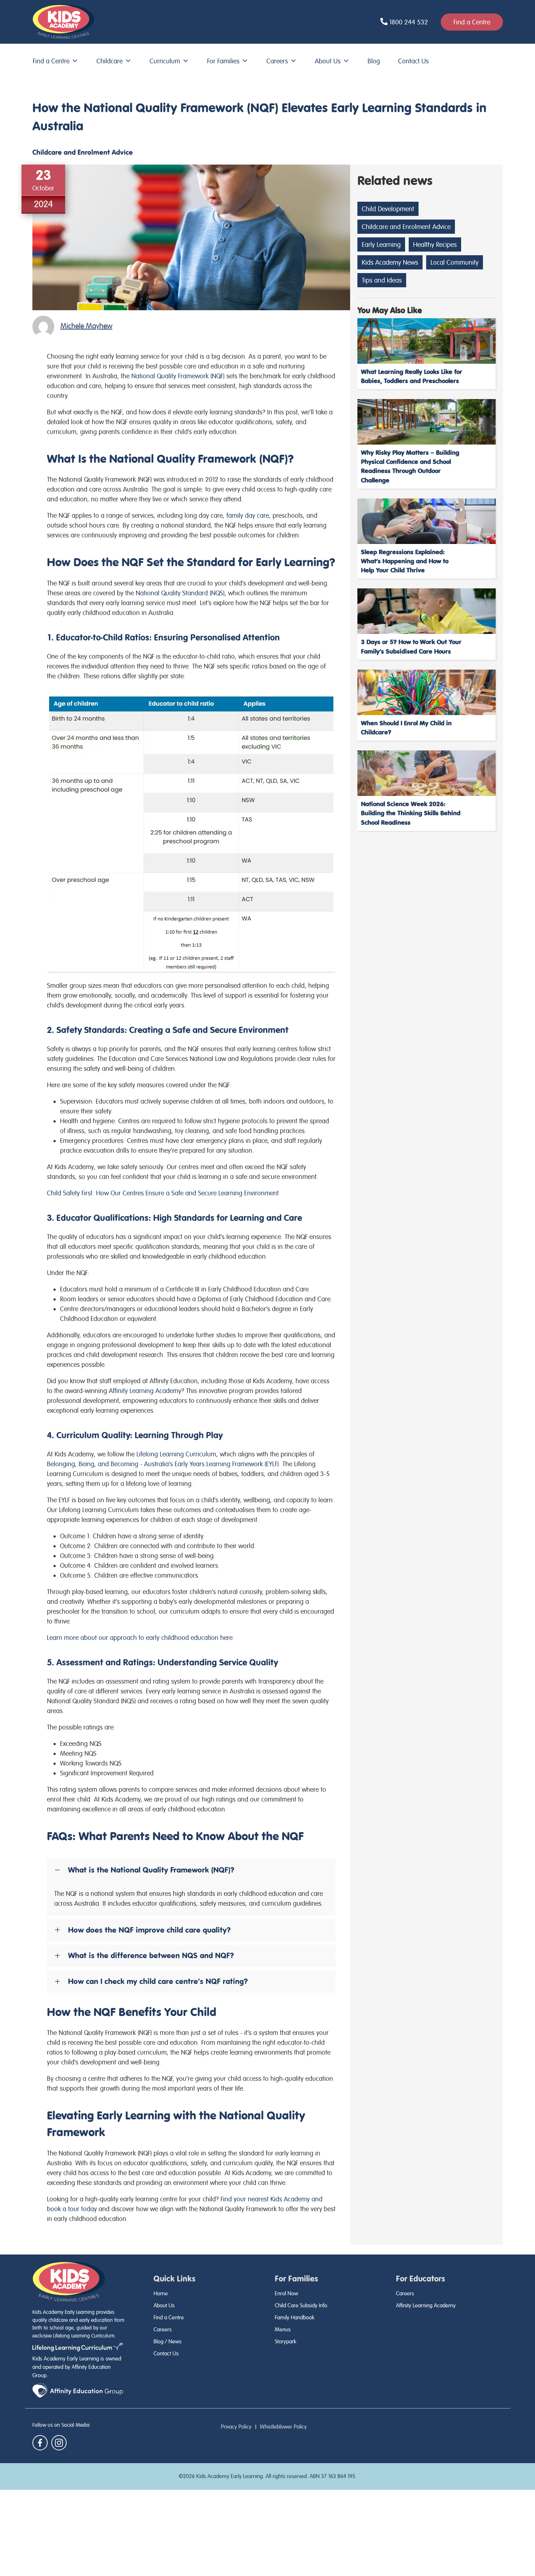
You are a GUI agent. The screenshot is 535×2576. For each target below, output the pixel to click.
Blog (374, 61)
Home (161, 2293)
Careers (277, 61)
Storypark (286, 2342)
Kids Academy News (390, 262)
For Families (223, 61)
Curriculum (165, 61)
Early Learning (381, 244)
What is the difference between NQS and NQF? (151, 1956)
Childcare (110, 61)
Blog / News (168, 2342)
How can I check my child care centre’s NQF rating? (158, 1981)
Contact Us (413, 61)
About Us (328, 61)
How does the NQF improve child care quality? (149, 1930)
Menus (283, 2330)
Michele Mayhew (86, 326)
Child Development (388, 209)
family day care (248, 515)
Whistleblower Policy (283, 2427)
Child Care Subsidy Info (301, 2305)
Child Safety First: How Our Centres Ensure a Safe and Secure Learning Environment (163, 1193)
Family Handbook (295, 2317)
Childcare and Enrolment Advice (83, 152)
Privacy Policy (236, 2427)
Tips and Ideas (382, 280)
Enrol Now (286, 2293)
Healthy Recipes (435, 244)
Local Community (455, 262)
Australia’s (163, 1464)
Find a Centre (51, 61)
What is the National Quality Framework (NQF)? (151, 1870)
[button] (191, 1870)
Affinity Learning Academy (426, 2305)
